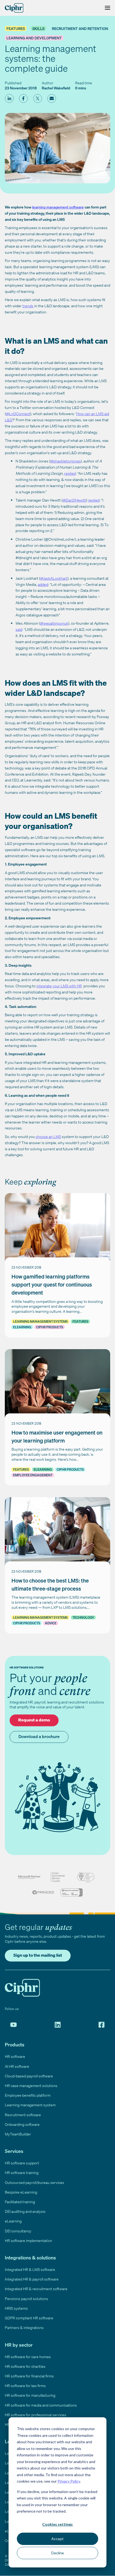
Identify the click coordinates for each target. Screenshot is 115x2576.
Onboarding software (22, 2124)
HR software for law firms (25, 2386)
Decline (58, 2553)
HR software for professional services (36, 2415)
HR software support (22, 2163)
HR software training (22, 2173)
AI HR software (17, 2066)
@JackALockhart (54, 578)
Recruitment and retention (80, 29)
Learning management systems (40, 1321)
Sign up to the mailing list (38, 1955)
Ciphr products (50, 1327)
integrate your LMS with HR (59, 986)
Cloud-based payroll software (29, 2076)
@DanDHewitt (74, 500)
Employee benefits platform (28, 2095)
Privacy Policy (69, 2481)
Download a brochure (39, 1736)
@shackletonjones (66, 461)
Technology (83, 1617)
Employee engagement (33, 1475)
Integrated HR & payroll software (32, 2279)
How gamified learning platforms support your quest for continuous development (52, 1285)
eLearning (22, 1327)
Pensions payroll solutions (26, 2299)
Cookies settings (57, 2524)
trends (28, 306)
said (19, 629)
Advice (51, 1623)
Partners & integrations (24, 2327)
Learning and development (34, 38)
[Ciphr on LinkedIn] (58, 2025)
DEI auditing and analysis (25, 2211)
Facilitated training (20, 2202)
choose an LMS (48, 1137)
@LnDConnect (18, 414)
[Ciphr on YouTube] (14, 2025)
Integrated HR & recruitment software (36, 2289)
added (43, 584)
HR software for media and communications (41, 2405)
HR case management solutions (31, 2086)
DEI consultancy (18, 2231)
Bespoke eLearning (21, 2192)
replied (70, 473)
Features (16, 29)
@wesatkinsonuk (54, 623)
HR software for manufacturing (30, 2395)
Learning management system (30, 2105)
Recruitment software (23, 2115)
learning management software (58, 207)
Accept (57, 2539)
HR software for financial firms (29, 2376)
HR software (15, 2056)
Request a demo (34, 1720)
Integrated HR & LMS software (30, 2269)
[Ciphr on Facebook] (101, 2025)
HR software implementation (28, 2241)
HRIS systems (16, 2308)
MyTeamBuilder (18, 2134)
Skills (38, 29)
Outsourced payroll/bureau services (34, 2182)
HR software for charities (25, 2366)
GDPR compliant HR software (29, 2318)
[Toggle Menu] (106, 8)
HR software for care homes (28, 2357)
